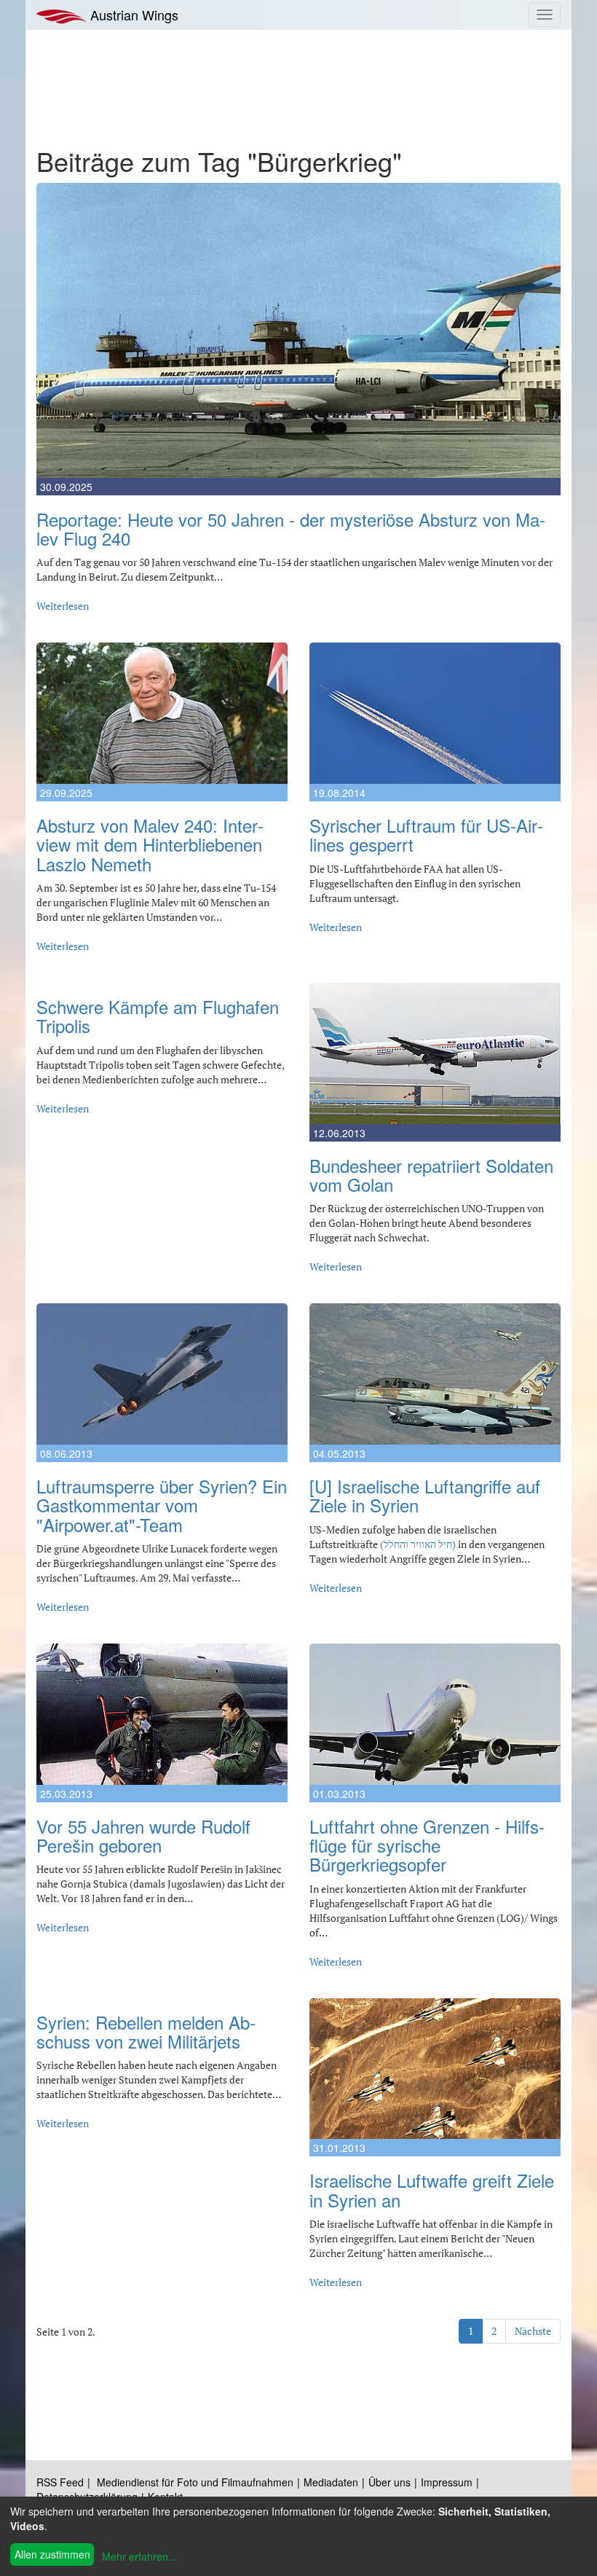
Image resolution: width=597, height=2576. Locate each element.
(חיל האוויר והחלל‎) (418, 1544)
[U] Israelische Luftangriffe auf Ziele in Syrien (425, 1495)
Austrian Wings (133, 15)
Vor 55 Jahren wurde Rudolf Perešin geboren (143, 1835)
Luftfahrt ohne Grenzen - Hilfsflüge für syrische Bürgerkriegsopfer (427, 1845)
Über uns (390, 2482)
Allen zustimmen (52, 2554)
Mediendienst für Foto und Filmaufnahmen (195, 2482)
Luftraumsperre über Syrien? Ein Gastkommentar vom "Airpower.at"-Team (162, 1505)
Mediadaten (331, 2482)
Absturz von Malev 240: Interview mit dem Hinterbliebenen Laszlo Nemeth (150, 844)
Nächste (533, 2331)
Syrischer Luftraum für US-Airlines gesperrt (426, 835)
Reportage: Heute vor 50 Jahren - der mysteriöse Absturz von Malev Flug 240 (291, 529)
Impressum (447, 2482)
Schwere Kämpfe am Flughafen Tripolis (158, 1016)
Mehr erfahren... (139, 2556)
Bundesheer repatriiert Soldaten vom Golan (431, 1175)
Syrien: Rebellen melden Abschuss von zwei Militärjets (146, 2031)
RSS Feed (60, 2482)
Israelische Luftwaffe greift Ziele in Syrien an (432, 2190)
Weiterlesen (63, 606)
